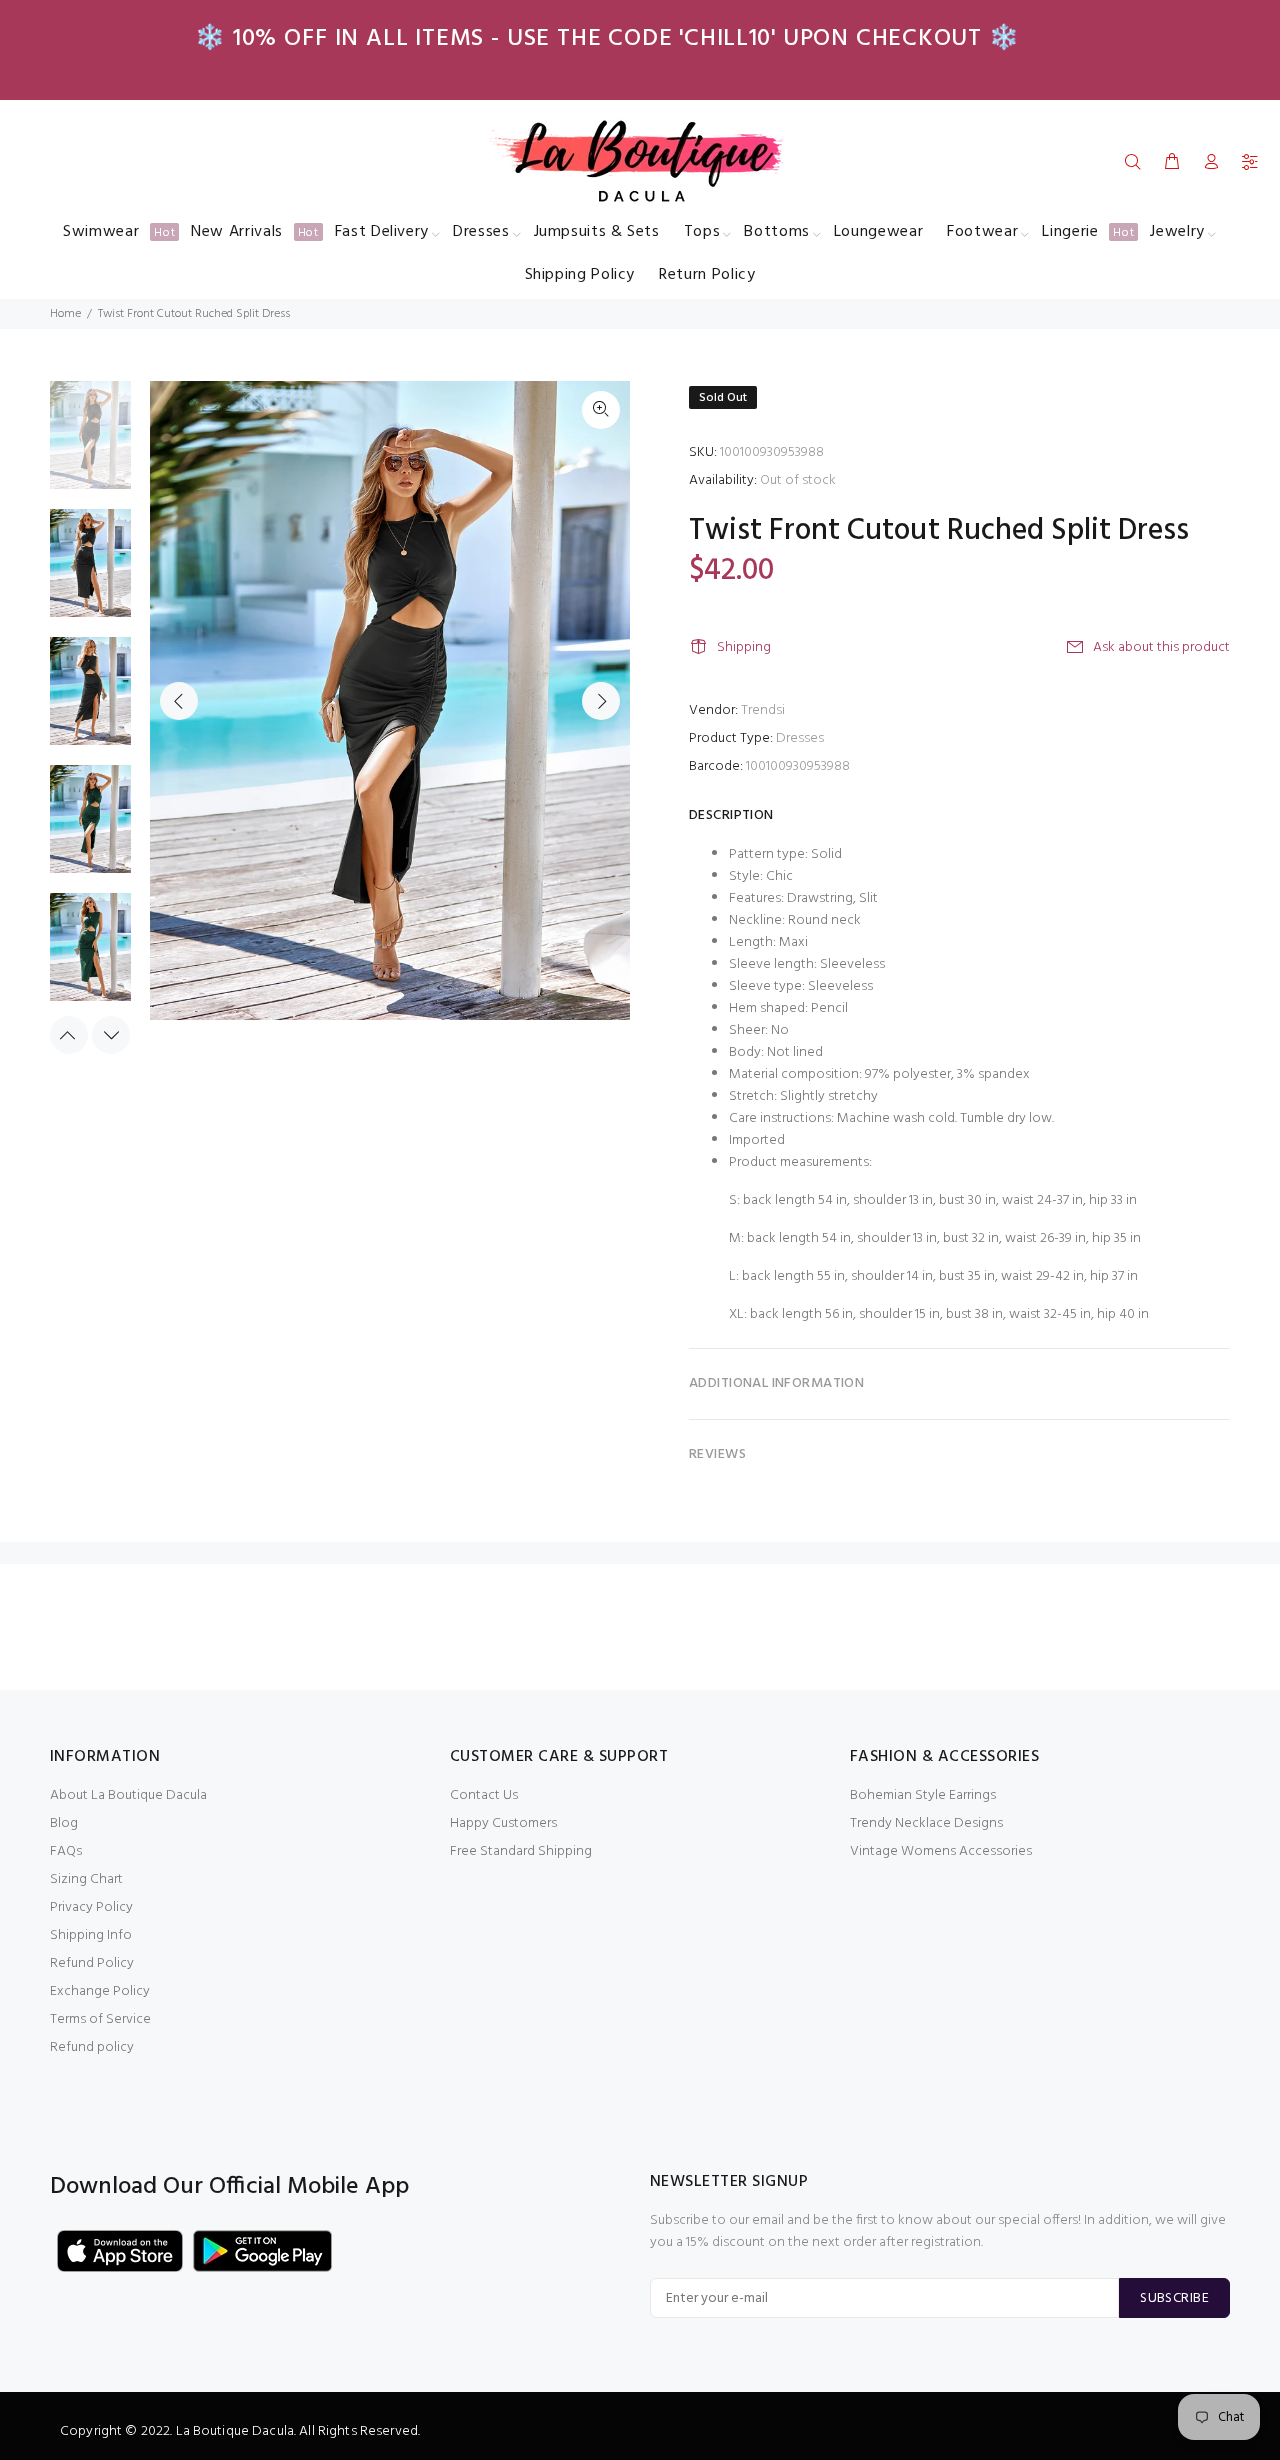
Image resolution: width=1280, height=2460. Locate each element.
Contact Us (484, 1795)
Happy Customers (503, 1823)
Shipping (744, 647)
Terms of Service (100, 2019)
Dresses (800, 738)
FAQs (66, 1851)
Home (65, 314)
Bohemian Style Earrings (923, 1795)
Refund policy (92, 2047)
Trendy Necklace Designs (926, 1823)
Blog (64, 1823)
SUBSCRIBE (1174, 2298)
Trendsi (763, 710)
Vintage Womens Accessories (941, 1851)
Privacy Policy (91, 1907)
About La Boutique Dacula (128, 1795)
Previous (179, 701)
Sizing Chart (86, 1879)
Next (601, 701)
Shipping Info (91, 1935)
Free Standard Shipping (521, 1851)
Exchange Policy (100, 1991)
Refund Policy (92, 1963)
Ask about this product (1161, 647)
